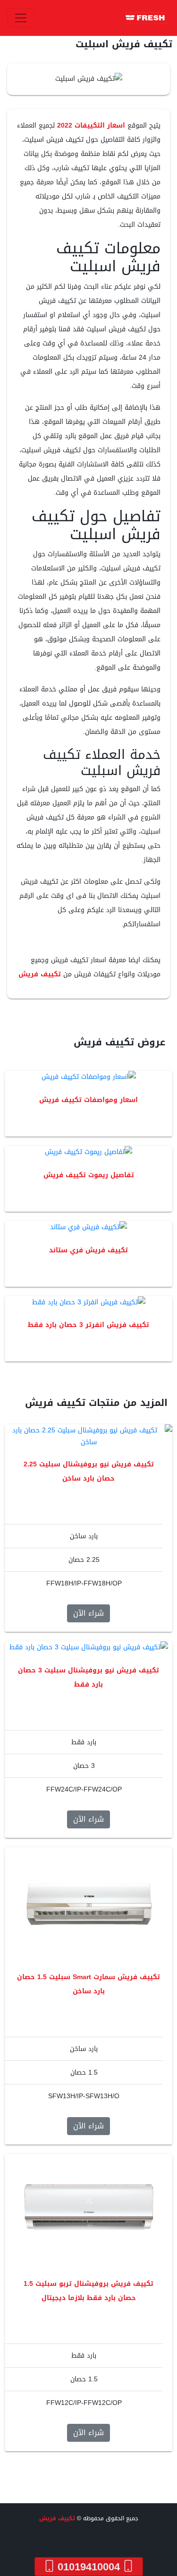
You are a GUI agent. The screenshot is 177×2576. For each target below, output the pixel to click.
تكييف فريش (40, 974)
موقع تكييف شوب (147, 2550)
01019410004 (89, 2567)
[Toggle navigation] (21, 18)
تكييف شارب (156, 2538)
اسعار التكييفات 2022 (91, 125)
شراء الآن (88, 1613)
